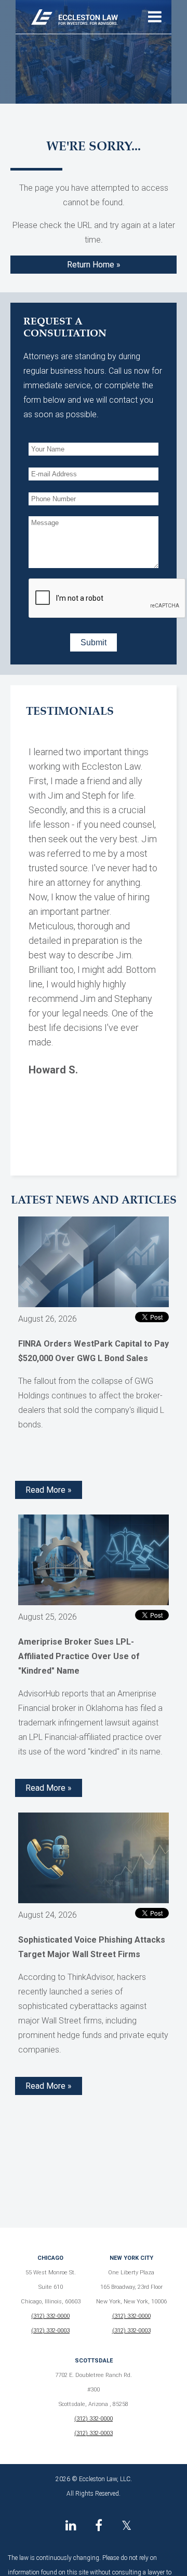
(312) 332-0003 (50, 2331)
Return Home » (94, 265)
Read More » (49, 1490)
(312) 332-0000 (50, 2316)
